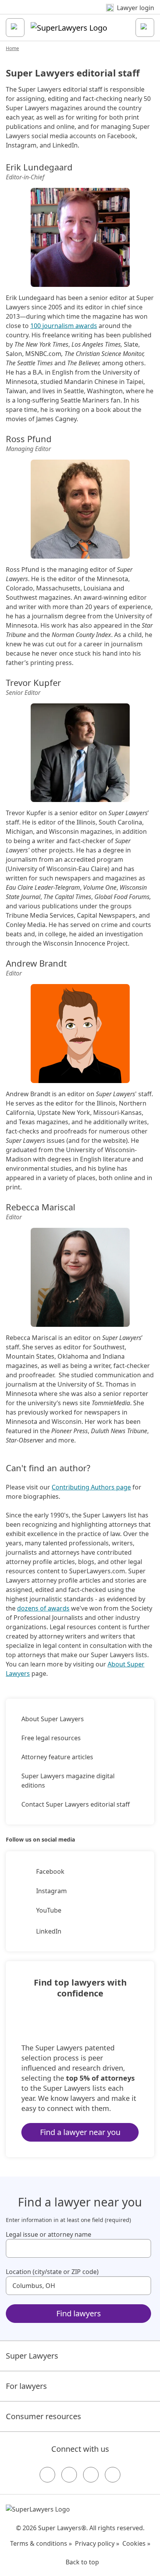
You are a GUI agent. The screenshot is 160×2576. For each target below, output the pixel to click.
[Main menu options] (15, 28)
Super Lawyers (32, 2356)
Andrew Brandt (36, 963)
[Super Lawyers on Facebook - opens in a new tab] (47, 2475)
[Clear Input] (142, 2248)
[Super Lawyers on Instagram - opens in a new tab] (69, 2475)
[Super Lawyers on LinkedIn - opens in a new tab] (113, 2475)
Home (12, 48)
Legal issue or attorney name (49, 2234)
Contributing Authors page (91, 1487)
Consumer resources (43, 2416)
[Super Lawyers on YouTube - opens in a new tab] (91, 2475)
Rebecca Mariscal (41, 1207)
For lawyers (26, 2386)
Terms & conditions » (41, 2543)
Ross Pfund (29, 439)
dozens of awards (43, 1608)
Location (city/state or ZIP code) (52, 2272)
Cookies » (136, 2543)
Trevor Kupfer (33, 682)
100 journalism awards (64, 326)
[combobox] (78, 2248)
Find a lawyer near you (80, 2132)
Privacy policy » (97, 2543)
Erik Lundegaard (39, 167)
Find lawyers (79, 2313)
